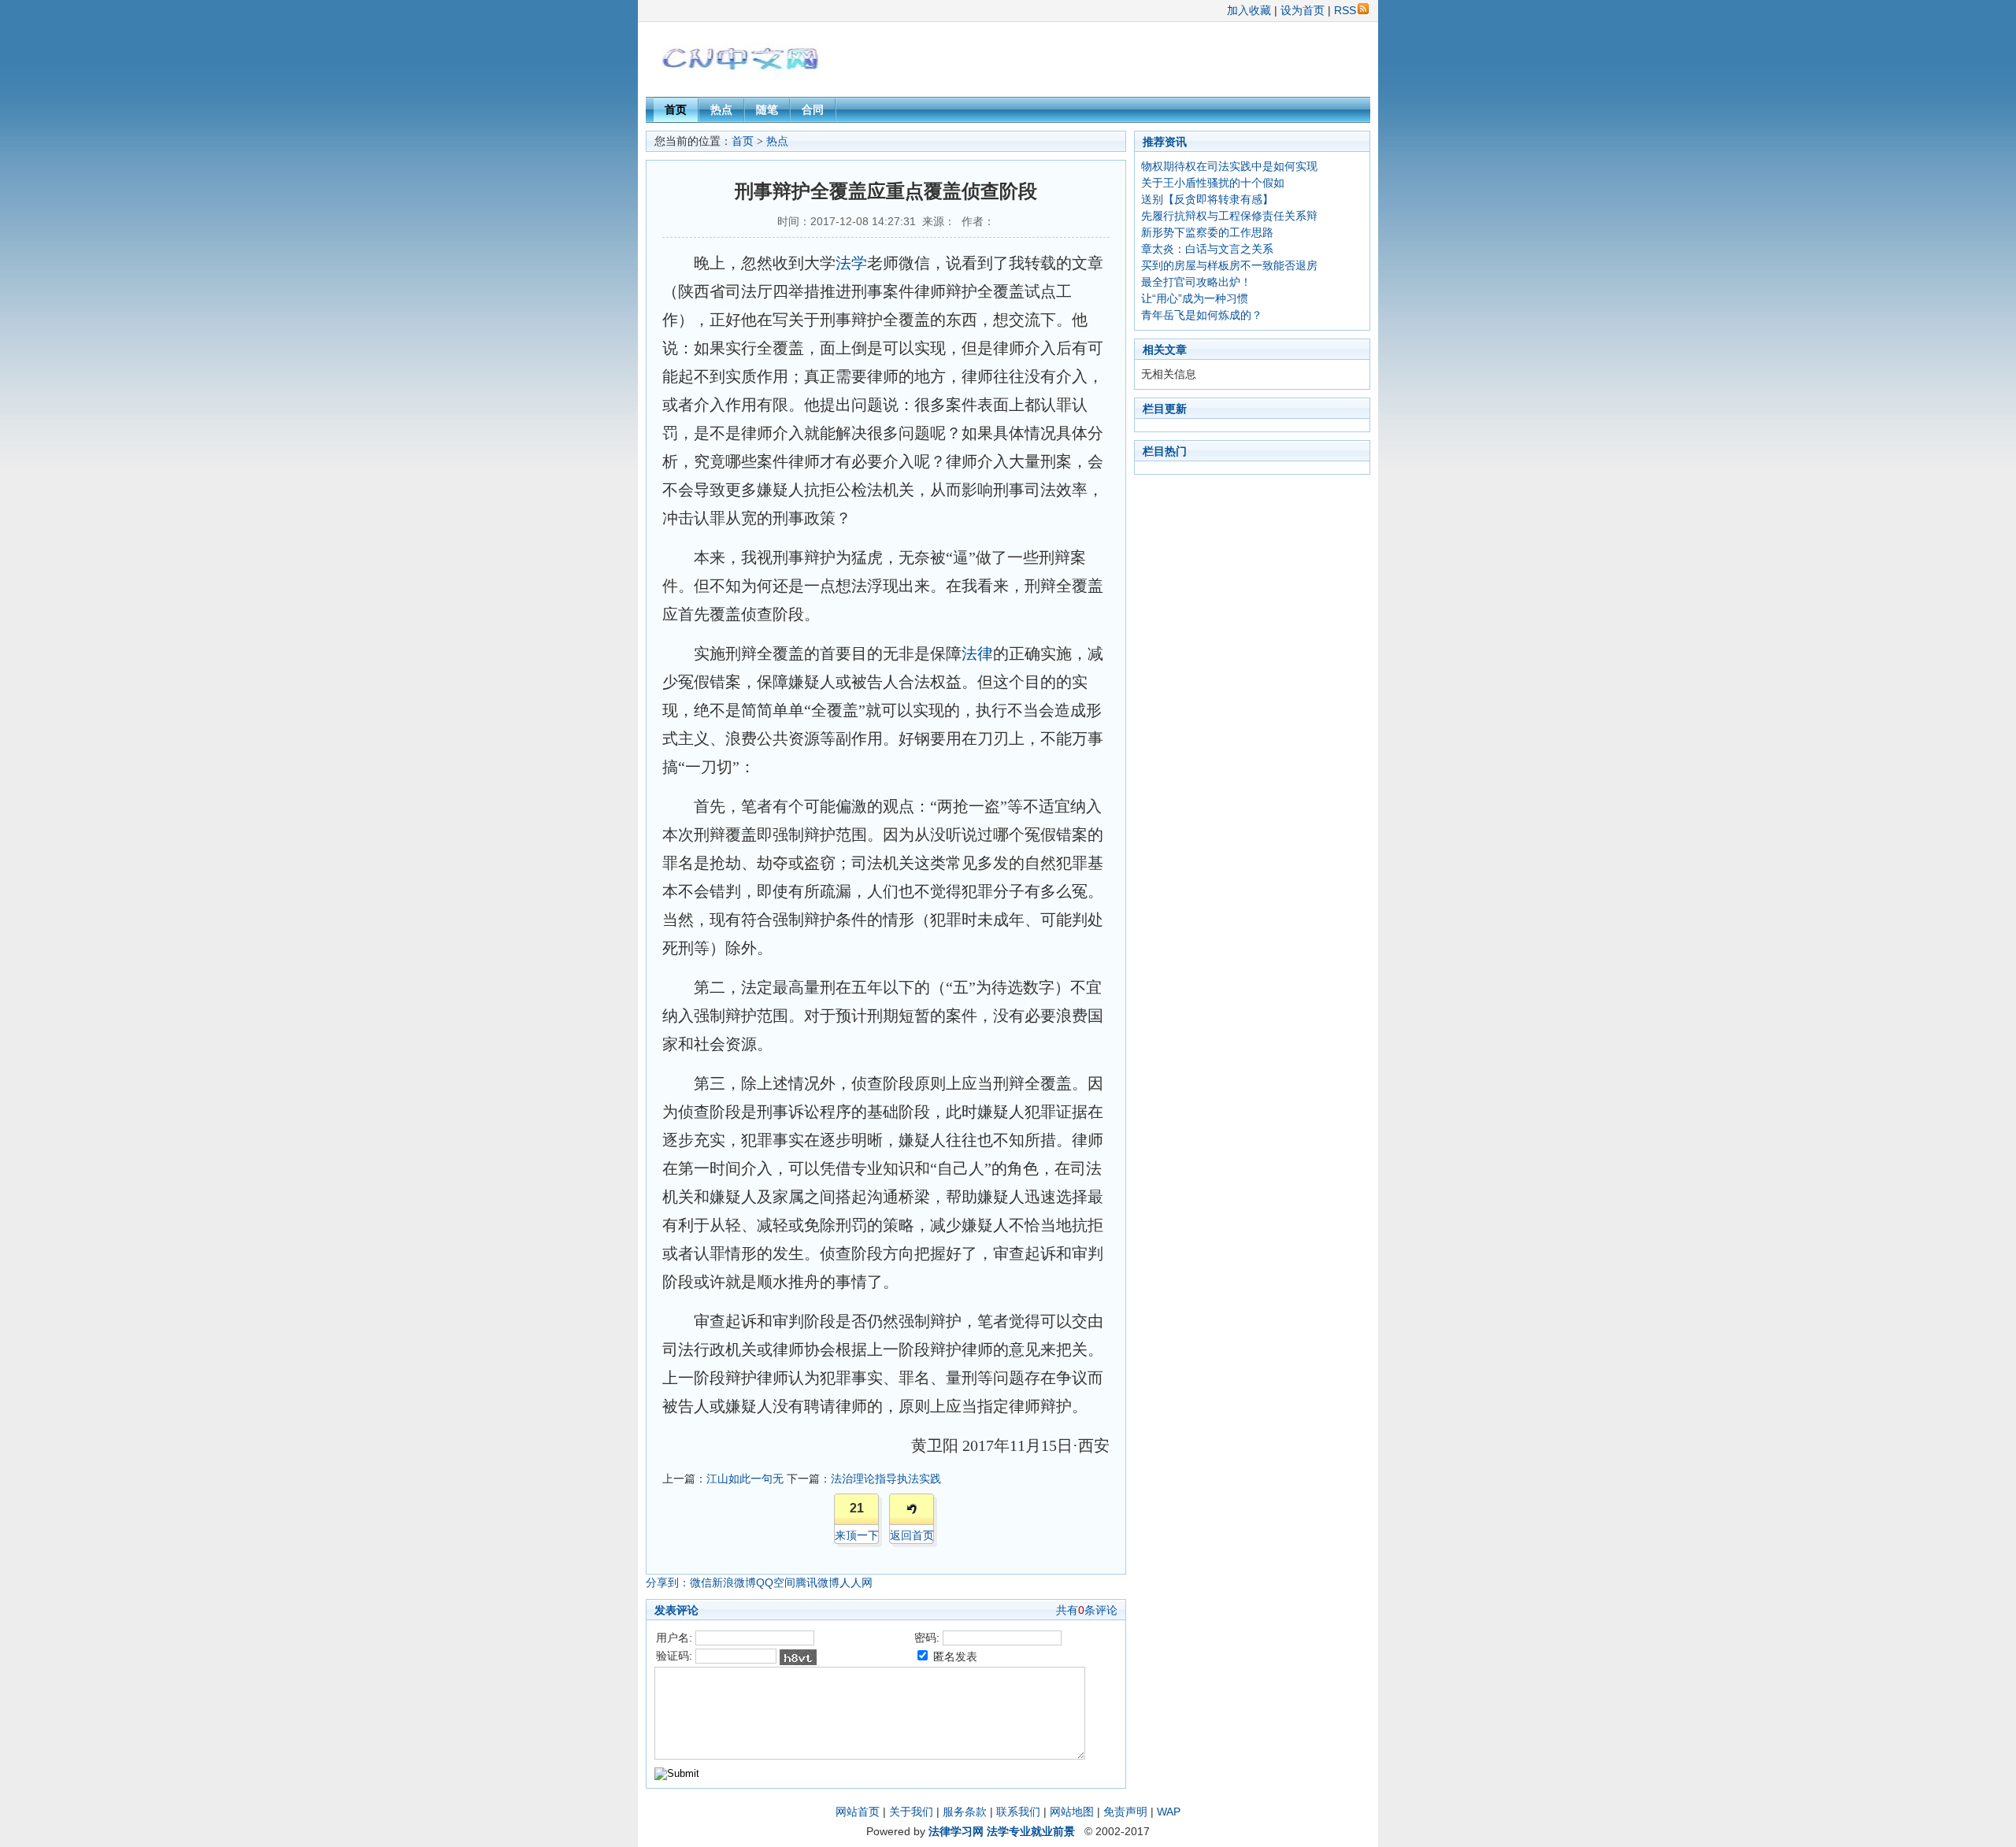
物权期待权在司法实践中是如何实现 (1229, 166)
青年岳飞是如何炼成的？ (1202, 315)
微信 (701, 1582)
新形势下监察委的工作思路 (1207, 232)
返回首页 (912, 1535)
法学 (851, 263)
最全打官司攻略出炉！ (1196, 282)
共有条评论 (1087, 1610)
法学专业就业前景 (1031, 1831)
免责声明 (1125, 1812)
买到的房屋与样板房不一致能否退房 (1229, 265)
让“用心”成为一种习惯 (1195, 298)
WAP (1169, 1812)
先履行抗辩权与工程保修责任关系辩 (1229, 216)
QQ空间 (776, 1582)
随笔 (767, 109)
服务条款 (965, 1812)
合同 (813, 109)
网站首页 (858, 1812)
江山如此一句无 (745, 1479)
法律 (977, 653)
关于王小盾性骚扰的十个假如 (1213, 183)
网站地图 (1072, 1812)
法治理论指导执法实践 (886, 1479)
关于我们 (911, 1812)
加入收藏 (1249, 10)
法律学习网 (956, 1831)
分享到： (668, 1582)
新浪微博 (734, 1582)
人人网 (856, 1582)
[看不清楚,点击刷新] (798, 1657)
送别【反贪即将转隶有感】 (1207, 199)
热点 (721, 109)
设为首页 (1303, 10)
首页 (676, 109)
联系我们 (1018, 1812)
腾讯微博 (817, 1582)
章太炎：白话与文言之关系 (1207, 249)
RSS (1345, 10)
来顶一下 (857, 1535)
